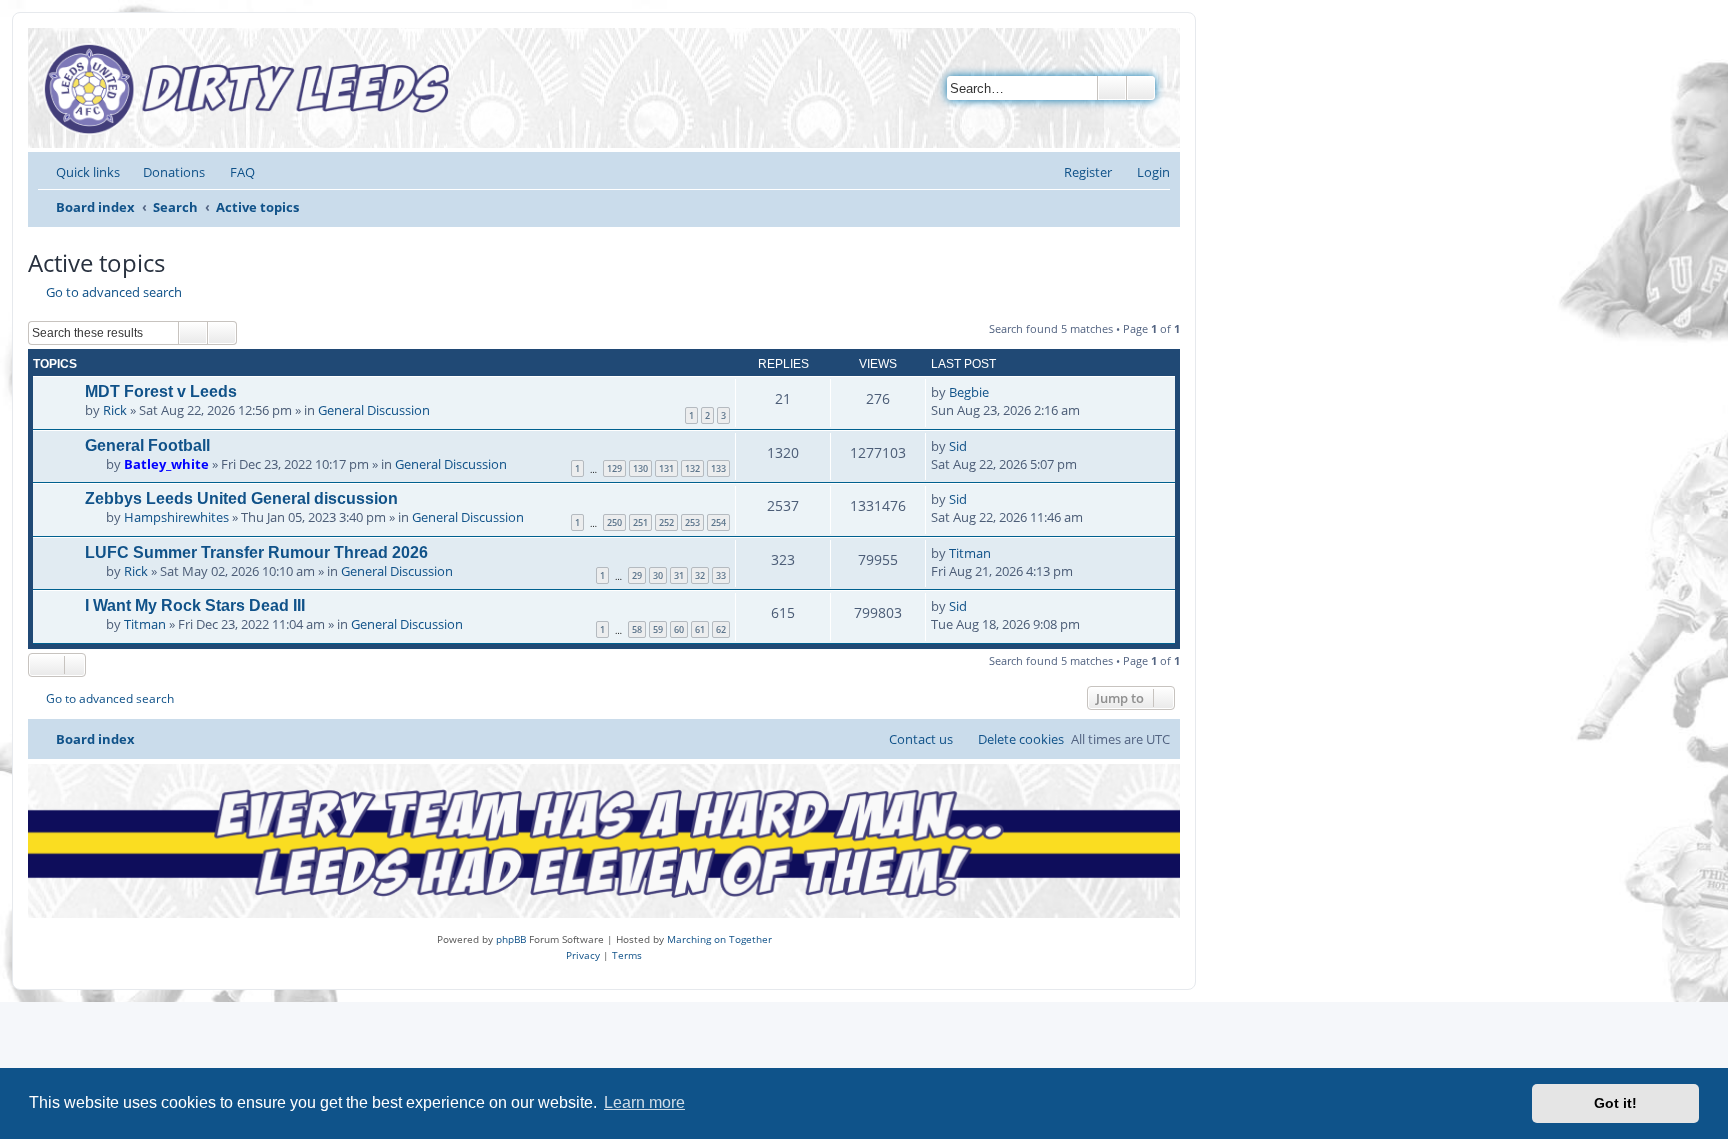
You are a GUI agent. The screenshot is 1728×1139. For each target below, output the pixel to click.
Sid (958, 446)
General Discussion (374, 410)
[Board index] (252, 88)
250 (614, 522)
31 (679, 575)
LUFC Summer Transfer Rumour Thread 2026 (256, 552)
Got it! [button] (1615, 1103)
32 (700, 575)
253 (692, 522)
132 (692, 468)
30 (658, 575)
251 (640, 522)
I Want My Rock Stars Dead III (195, 605)
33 (721, 575)
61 (700, 629)
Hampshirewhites (176, 517)
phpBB (511, 939)
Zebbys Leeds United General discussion (241, 498)
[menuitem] (165, 172)
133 (718, 468)
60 (679, 629)
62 (721, 629)
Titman (970, 553)
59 (658, 629)
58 (637, 629)
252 (666, 522)
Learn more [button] (644, 1102)
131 (666, 468)
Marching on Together (719, 939)
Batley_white (166, 464)
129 (614, 468)
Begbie (969, 392)
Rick (115, 410)
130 (640, 468)
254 (718, 522)
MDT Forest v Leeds (161, 391)
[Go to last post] (998, 392)
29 (637, 575)
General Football (147, 445)
